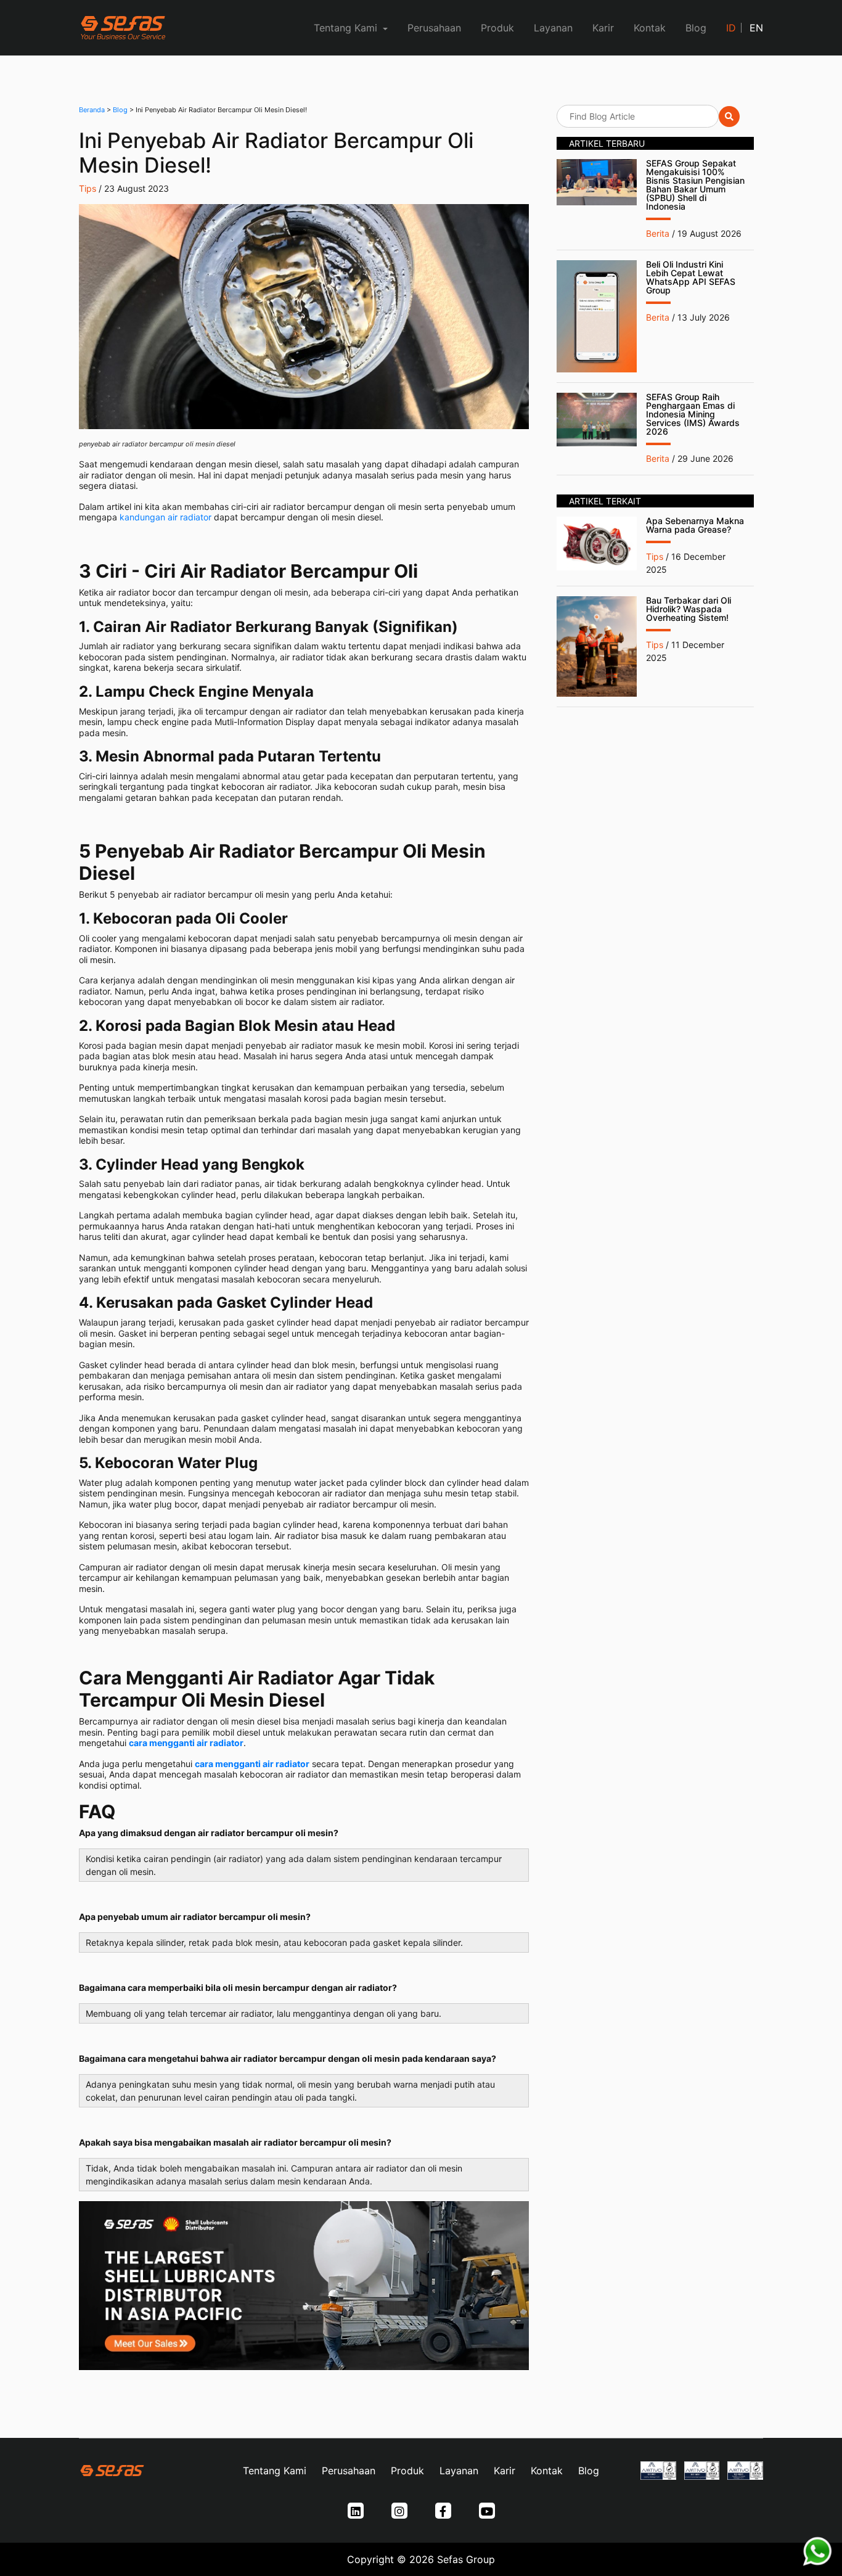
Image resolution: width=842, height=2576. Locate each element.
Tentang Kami (275, 2471)
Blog (696, 28)
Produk (497, 28)
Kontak (650, 28)
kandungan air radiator (166, 517)
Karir (603, 28)
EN (756, 28)
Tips (88, 188)
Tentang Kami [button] (347, 28)
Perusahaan (434, 28)
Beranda (92, 110)
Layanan (553, 28)
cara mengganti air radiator (186, 1743)
